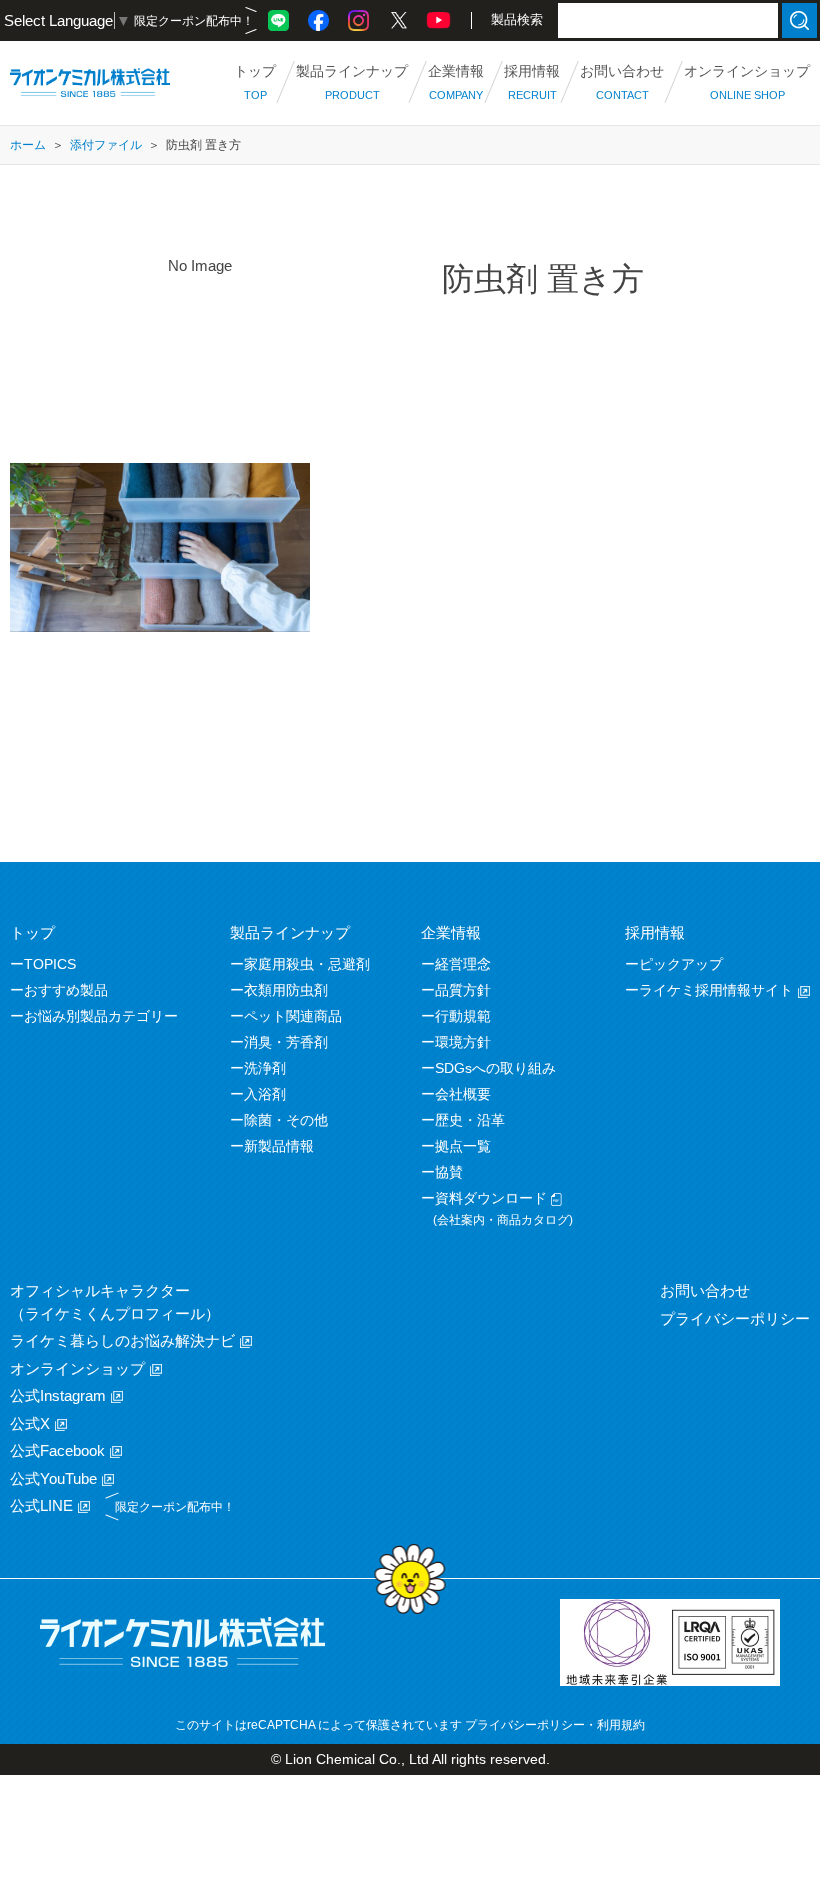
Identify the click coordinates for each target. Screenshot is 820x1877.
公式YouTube (53, 1478)
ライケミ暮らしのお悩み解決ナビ (122, 1340)
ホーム (28, 145)
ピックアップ (681, 964)
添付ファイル (106, 145)
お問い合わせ (705, 1290)
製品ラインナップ (290, 932)
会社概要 (463, 1094)
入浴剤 (265, 1094)
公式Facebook (57, 1450)
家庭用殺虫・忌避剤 (307, 964)
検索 (799, 20)
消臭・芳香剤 (286, 1042)
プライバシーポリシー (735, 1318)
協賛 (449, 1172)
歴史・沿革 (470, 1120)
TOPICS (50, 964)
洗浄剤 (265, 1068)
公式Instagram (58, 1395)
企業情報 (451, 932)
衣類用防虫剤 (286, 990)
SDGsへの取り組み (495, 1068)
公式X (30, 1423)
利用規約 (621, 1725)
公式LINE (41, 1505)
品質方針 (463, 990)
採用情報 (655, 932)
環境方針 (463, 1042)
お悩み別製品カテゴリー (101, 1016)
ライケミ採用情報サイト (716, 990)
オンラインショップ (77, 1368)
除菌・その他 (286, 1120)
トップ (32, 932)
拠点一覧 (463, 1146)
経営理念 (463, 964)
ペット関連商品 (293, 1016)
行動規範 (463, 1016)
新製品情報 (279, 1146)
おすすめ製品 (66, 990)
